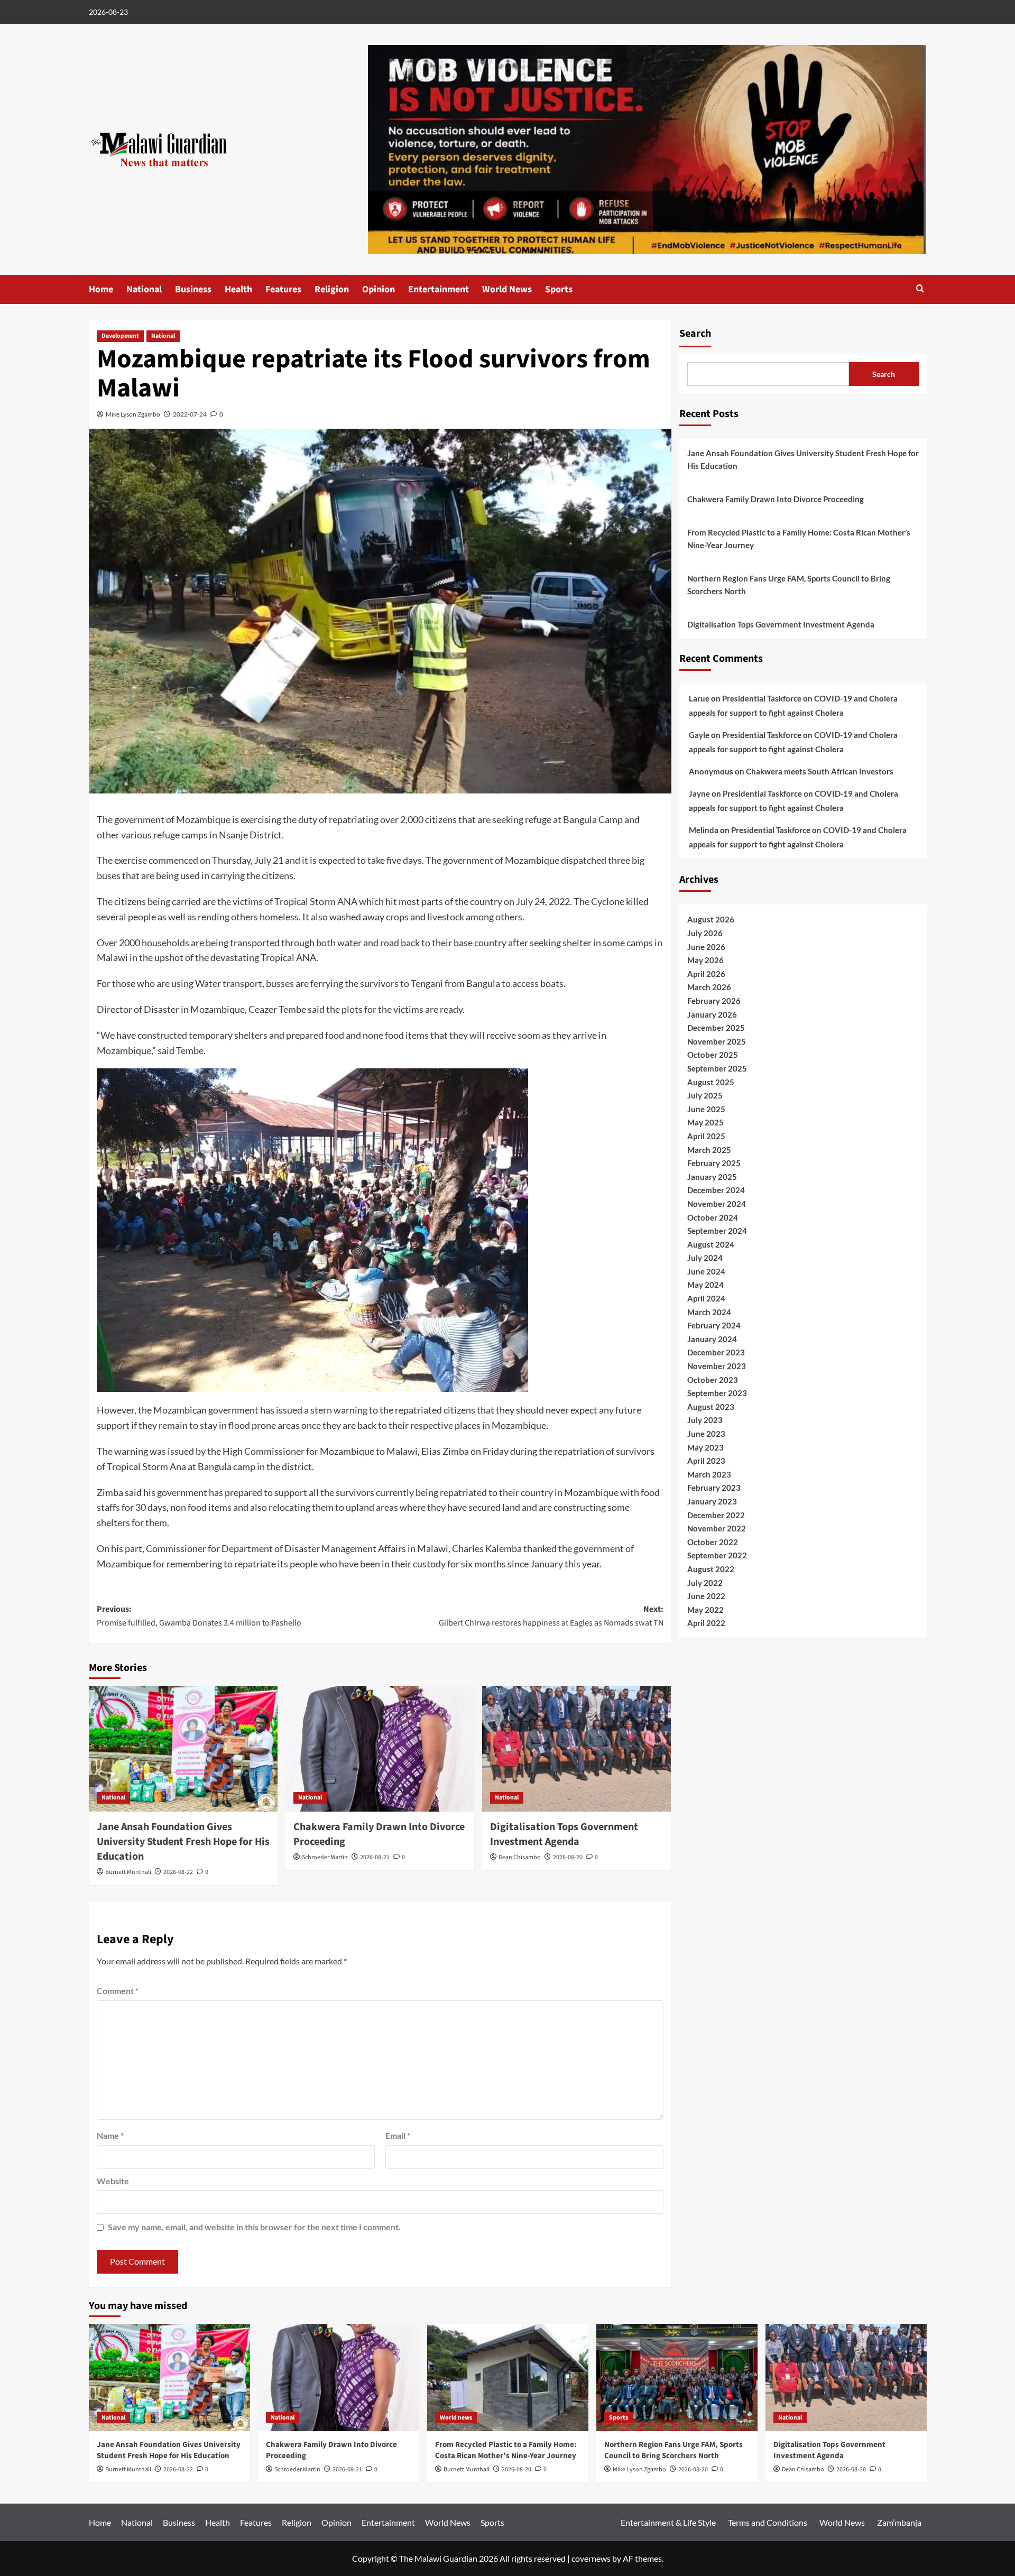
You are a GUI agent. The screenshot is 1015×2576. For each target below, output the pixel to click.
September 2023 (717, 1393)
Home (101, 289)
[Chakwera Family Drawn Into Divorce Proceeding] (380, 1749)
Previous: (199, 1616)
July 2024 (705, 1258)
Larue (699, 698)
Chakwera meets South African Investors (820, 771)
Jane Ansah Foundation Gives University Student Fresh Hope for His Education (183, 1842)
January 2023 (712, 1501)
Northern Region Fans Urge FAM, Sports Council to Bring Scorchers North (789, 585)
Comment (118, 1991)
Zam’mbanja (899, 2522)
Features (283, 289)
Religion (332, 289)
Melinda (704, 830)
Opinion (379, 289)
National (144, 289)
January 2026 (712, 1014)
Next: (551, 1616)
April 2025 (706, 1136)
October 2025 (713, 1055)
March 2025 (709, 1149)
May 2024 (705, 1285)
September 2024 (717, 1231)
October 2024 (713, 1217)
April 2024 (706, 1298)
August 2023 (711, 1407)
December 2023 (716, 1352)
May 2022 (705, 1610)
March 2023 (709, 1474)
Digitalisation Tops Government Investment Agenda (564, 1834)
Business (193, 289)
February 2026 (714, 1001)
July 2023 (705, 1420)
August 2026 (711, 919)
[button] (920, 288)
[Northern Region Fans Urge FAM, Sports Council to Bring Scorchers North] (677, 2378)
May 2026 (705, 960)
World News (507, 289)
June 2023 (706, 1434)
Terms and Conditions (768, 2522)
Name (110, 2135)
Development (120, 336)
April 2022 (706, 1623)
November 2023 (717, 1366)
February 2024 (714, 1325)
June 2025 (706, 1109)
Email (398, 2135)
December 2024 (716, 1190)
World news (456, 2418)
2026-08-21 (375, 1857)
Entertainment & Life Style (668, 2522)
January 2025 (712, 1177)
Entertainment (439, 289)
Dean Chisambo (520, 1857)
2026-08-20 (568, 1857)
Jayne (699, 793)
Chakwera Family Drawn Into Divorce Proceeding (776, 499)
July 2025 (705, 1095)
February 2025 (714, 1163)
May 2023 (705, 1447)
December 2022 (716, 1515)
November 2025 (717, 1041)
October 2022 (713, 1542)
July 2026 (705, 933)
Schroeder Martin (325, 1857)
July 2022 (705, 1582)
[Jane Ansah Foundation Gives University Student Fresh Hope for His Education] (183, 1749)
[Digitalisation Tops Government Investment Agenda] (576, 1749)
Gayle (699, 735)
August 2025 (711, 1082)
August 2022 (711, 1569)
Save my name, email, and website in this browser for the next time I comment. (254, 2227)
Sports (559, 289)
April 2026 (706, 974)
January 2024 (712, 1339)
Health (238, 289)
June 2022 (706, 1596)
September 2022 (717, 1555)
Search (695, 334)
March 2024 (709, 1312)
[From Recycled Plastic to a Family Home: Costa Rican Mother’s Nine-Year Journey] (508, 2378)
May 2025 (705, 1122)
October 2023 (713, 1379)
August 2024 (711, 1244)
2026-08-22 (178, 1872)
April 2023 (706, 1461)
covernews (591, 2558)
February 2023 (714, 1488)
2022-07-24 (190, 414)
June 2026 (706, 946)
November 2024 (717, 1204)
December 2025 (716, 1028)
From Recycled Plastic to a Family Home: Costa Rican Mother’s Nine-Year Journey (799, 539)
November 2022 (717, 1528)
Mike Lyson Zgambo (133, 414)
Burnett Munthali (128, 1872)
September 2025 (717, 1068)
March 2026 (709, 987)
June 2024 (706, 1271)
